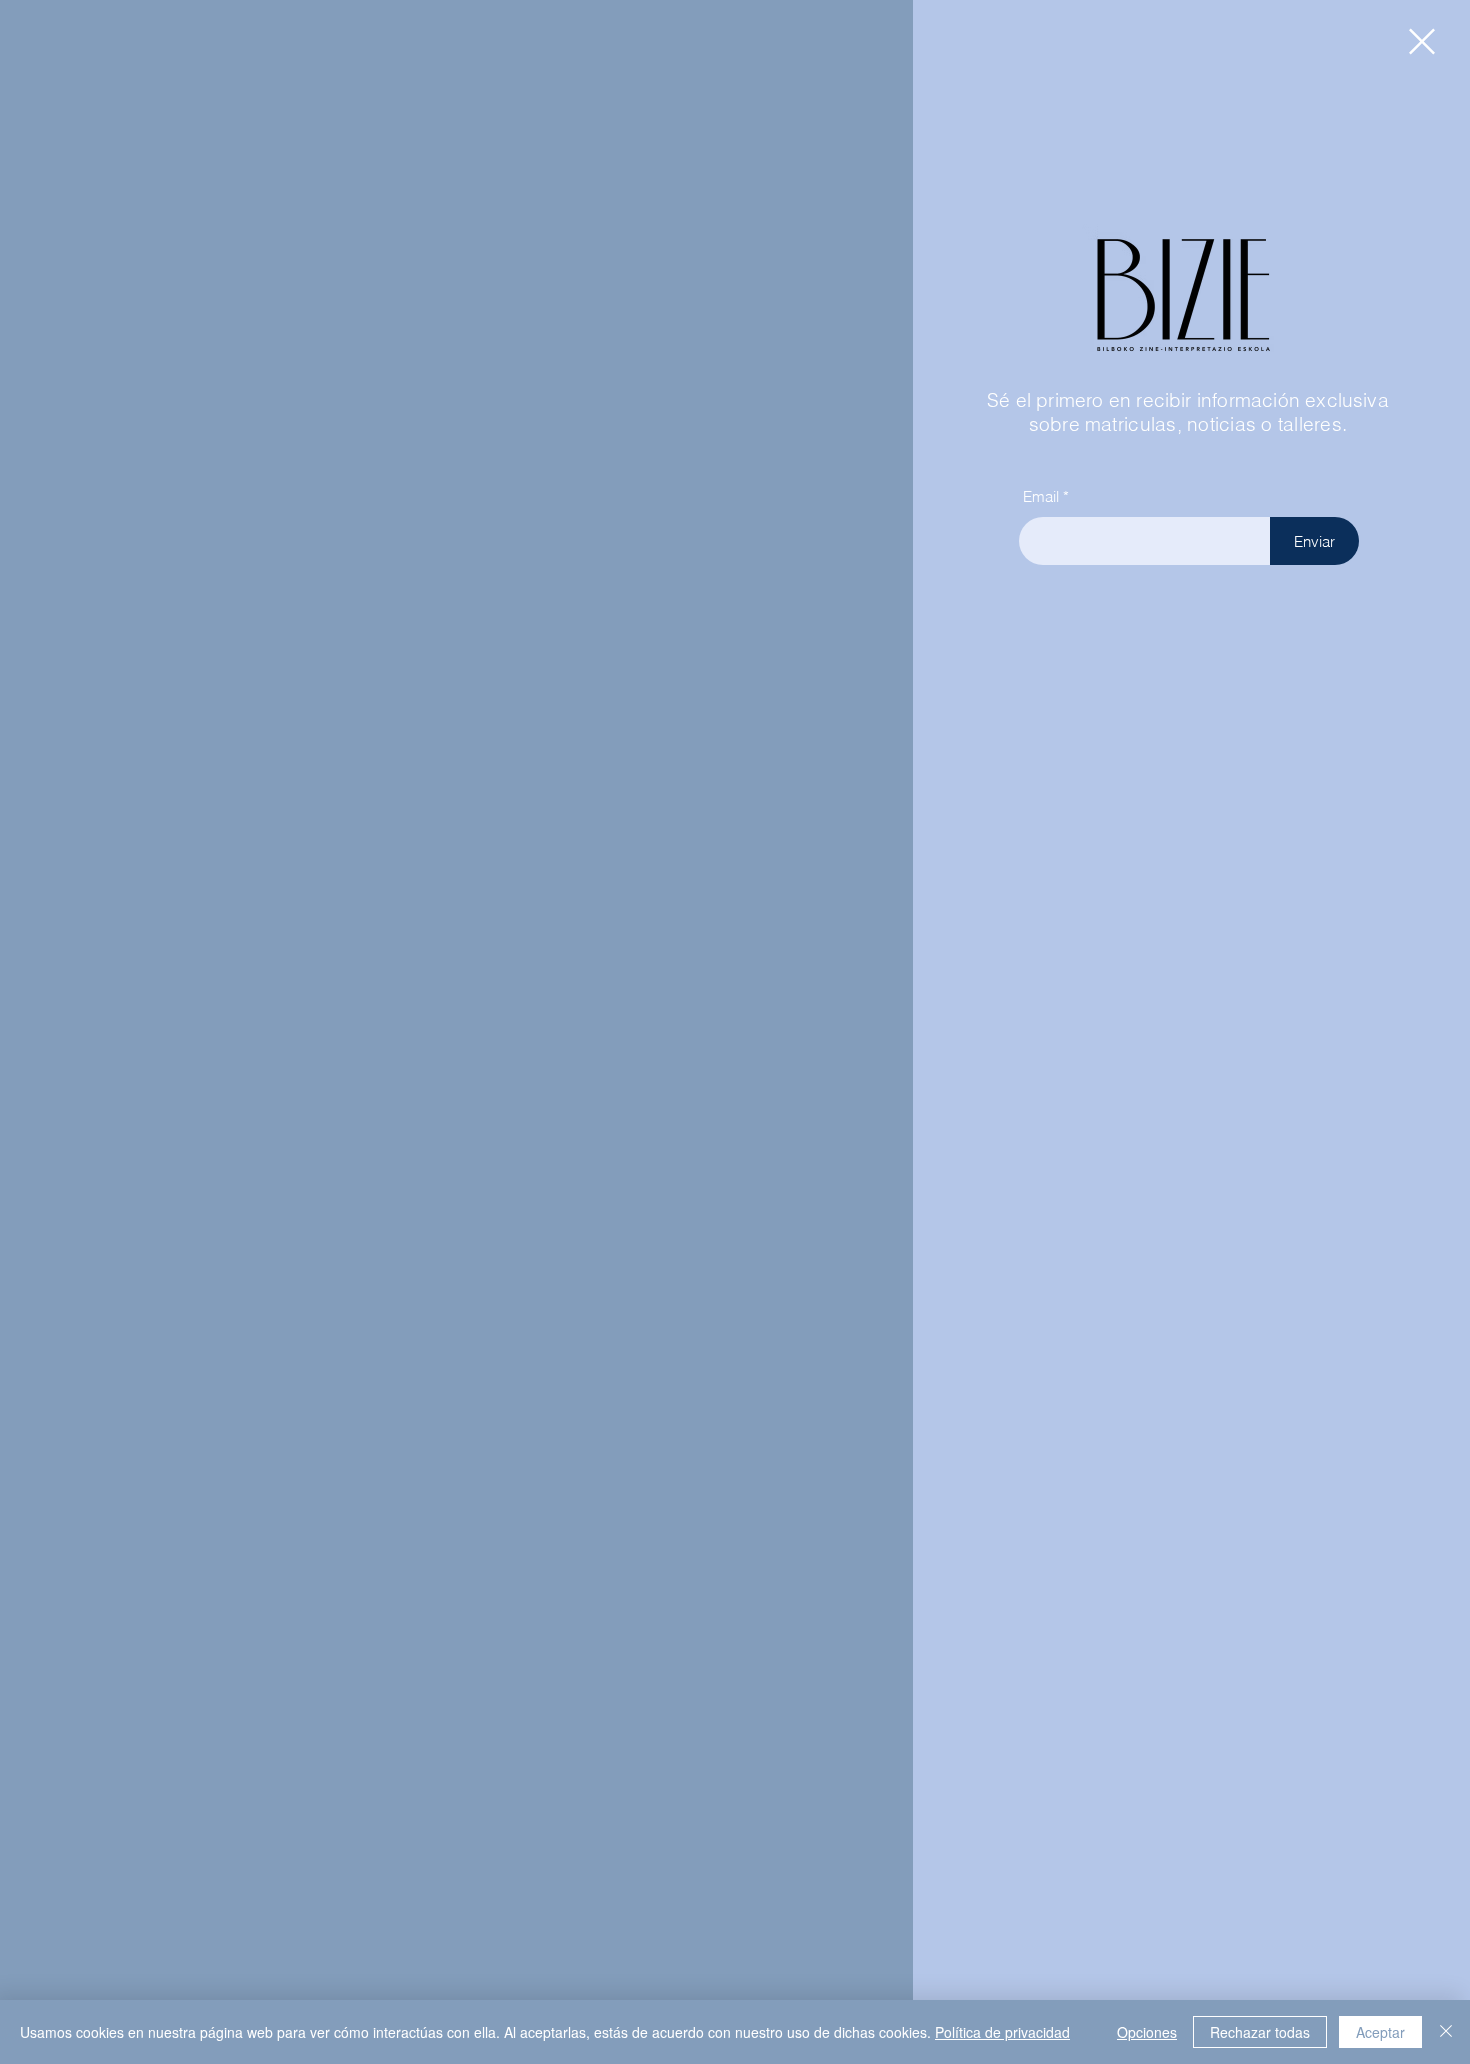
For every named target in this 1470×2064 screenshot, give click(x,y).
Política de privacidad (1002, 2032)
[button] (1422, 41)
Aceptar (1380, 2032)
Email (1041, 496)
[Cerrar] (1446, 2032)
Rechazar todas (1260, 2032)
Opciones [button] (1147, 2032)
